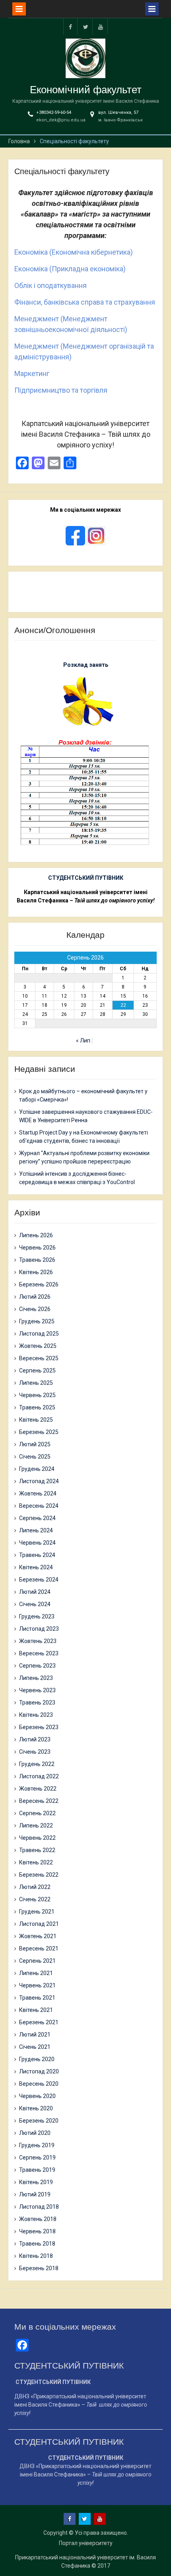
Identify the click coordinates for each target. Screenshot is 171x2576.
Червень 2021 (37, 1985)
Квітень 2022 (36, 1862)
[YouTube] (101, 26)
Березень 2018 (39, 2268)
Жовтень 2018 (38, 2219)
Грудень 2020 (37, 2059)
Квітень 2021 (36, 2010)
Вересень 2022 (39, 1801)
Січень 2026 (35, 1309)
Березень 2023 (39, 1727)
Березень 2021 (39, 2022)
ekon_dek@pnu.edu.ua (61, 120)
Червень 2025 (37, 1395)
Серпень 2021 (37, 1961)
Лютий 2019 (35, 2194)
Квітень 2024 (36, 1567)
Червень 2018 (37, 2231)
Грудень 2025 (37, 1321)
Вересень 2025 (39, 1358)
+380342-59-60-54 (54, 112)
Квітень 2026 (36, 1272)
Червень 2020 (37, 2096)
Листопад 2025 (39, 1334)
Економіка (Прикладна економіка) (70, 269)
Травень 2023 (37, 1703)
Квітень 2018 (36, 2256)
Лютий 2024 (35, 1592)
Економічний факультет (86, 90)
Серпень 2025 (37, 1371)
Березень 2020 (39, 2121)
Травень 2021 (37, 1998)
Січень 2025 (35, 1457)
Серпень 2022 (37, 1813)
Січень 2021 (35, 2047)
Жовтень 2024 (38, 1493)
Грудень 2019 (37, 2145)
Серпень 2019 (37, 2158)
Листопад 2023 (39, 1629)
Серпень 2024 (37, 1518)
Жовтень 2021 (38, 1936)
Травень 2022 (37, 1850)
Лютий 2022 (35, 1887)
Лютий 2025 (35, 1444)
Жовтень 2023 (38, 1641)
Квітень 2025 (36, 1420)
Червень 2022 (37, 1838)
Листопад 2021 (39, 1924)
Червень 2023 (37, 1690)
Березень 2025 (39, 1432)
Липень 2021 (36, 1973)
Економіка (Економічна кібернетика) (74, 252)
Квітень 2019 (36, 2182)
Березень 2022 (39, 1875)
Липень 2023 (36, 1678)
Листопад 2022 (39, 1776)
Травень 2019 (37, 2170)
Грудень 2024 (37, 1469)
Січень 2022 (35, 1899)
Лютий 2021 (35, 2035)
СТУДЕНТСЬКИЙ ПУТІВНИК (86, 878)
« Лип (83, 1040)
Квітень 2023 (36, 1715)
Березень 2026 (39, 1284)
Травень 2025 (37, 1407)
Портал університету (86, 2543)
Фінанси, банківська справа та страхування (85, 302)
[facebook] (70, 26)
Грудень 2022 (37, 1764)
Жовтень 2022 (38, 1789)
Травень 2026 (37, 1260)
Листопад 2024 (39, 1481)
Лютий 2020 (35, 2133)
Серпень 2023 (37, 1666)
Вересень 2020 (39, 2084)
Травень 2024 (37, 1555)
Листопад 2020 (39, 2071)
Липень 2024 (36, 1530)
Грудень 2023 (37, 1616)
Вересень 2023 (39, 1653)
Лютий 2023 (35, 1739)
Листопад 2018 (39, 2207)
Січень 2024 (35, 1604)
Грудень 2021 (37, 1912)
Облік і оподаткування (51, 285)
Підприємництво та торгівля (61, 390)
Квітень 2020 (36, 2108)
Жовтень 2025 (38, 1346)
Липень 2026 (36, 1235)
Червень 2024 (37, 1543)
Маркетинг (32, 373)
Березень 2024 (39, 1580)
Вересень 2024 (39, 1506)
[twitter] (85, 26)
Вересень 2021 (39, 1948)
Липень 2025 (36, 1383)
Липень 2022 (36, 1825)
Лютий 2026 (35, 1297)
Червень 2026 (37, 1248)
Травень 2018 (37, 2244)
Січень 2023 (35, 1752)
